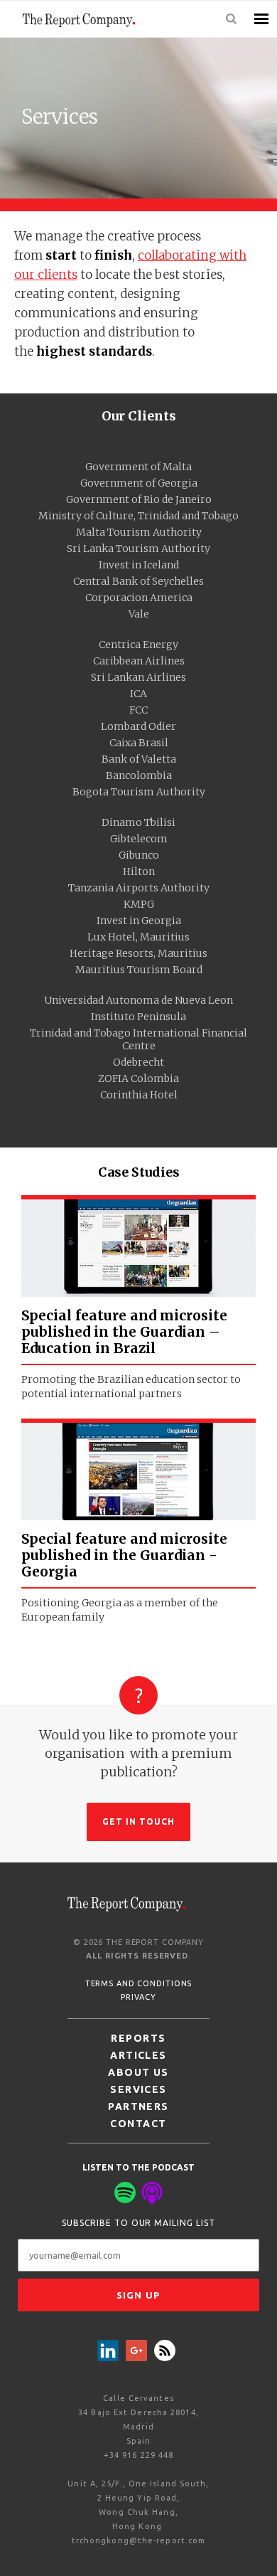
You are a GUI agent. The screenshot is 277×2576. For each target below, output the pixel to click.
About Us (138, 2072)
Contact (138, 2124)
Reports (138, 2038)
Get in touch (139, 1822)
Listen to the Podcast (138, 2167)
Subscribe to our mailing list (138, 2223)
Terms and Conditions (139, 1983)
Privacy (138, 1997)
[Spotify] (125, 2193)
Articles (138, 2055)
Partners (138, 2106)
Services (138, 2089)
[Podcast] (152, 2193)
